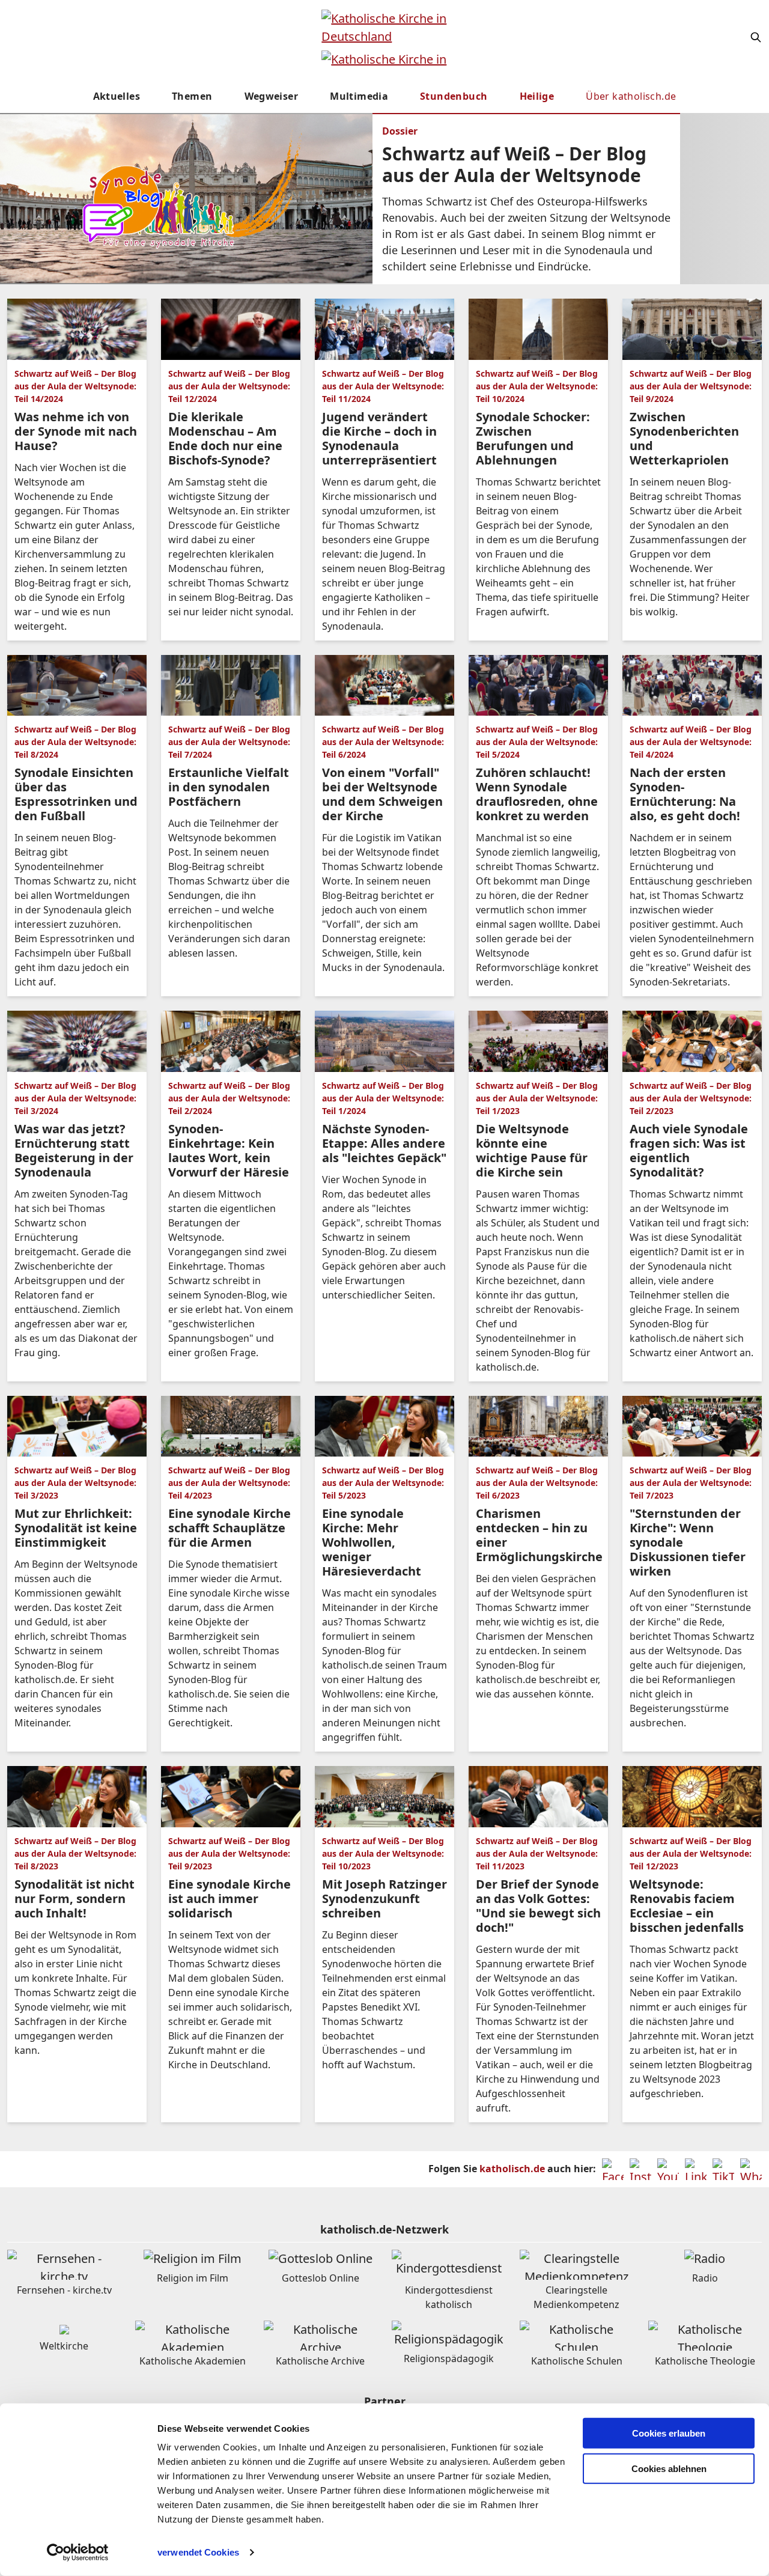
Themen (192, 96)
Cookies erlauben (669, 2433)
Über (631, 96)
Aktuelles (117, 96)
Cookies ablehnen (669, 2469)
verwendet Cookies (198, 2552)
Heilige (537, 96)
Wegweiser (272, 96)
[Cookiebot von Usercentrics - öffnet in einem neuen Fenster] (78, 2553)
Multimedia (359, 96)
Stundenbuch (454, 96)
